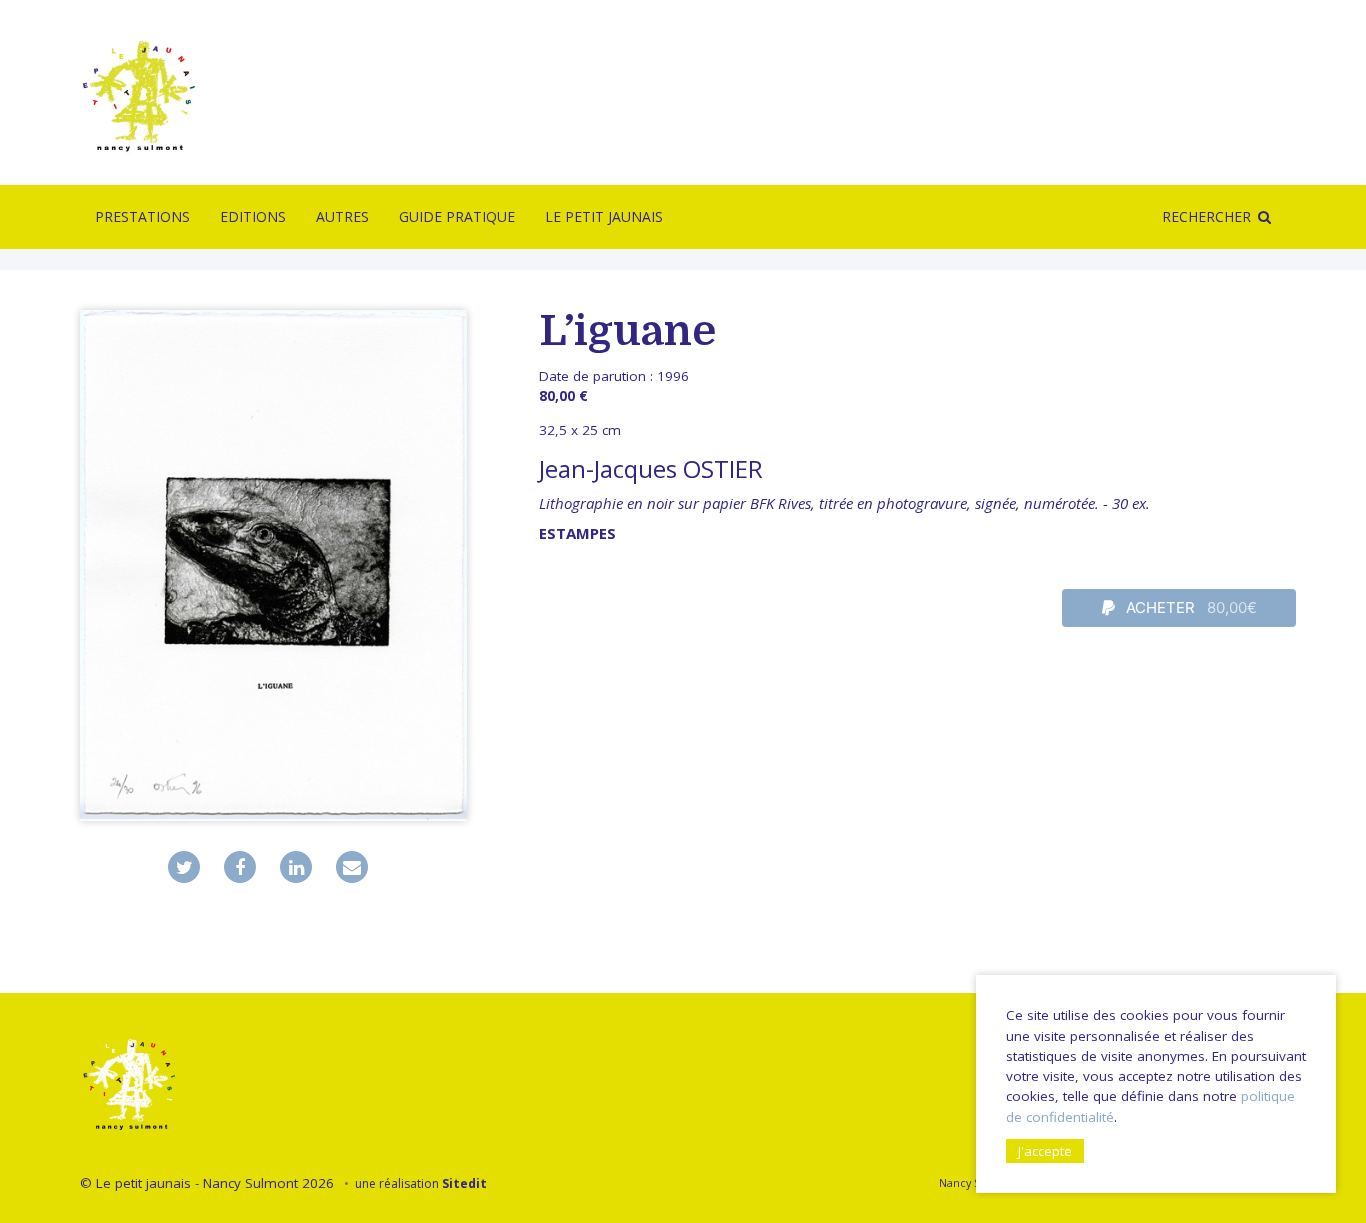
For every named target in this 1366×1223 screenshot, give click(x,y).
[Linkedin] (296, 867)
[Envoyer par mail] (352, 867)
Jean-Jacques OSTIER (651, 468)
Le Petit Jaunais (604, 216)
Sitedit (464, 1183)
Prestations (142, 216)
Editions (253, 216)
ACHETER (1189, 607)
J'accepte (1045, 1151)
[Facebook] (240, 867)
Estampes (577, 533)
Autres (342, 216)
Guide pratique (457, 216)
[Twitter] (184, 867)
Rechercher (1206, 216)
